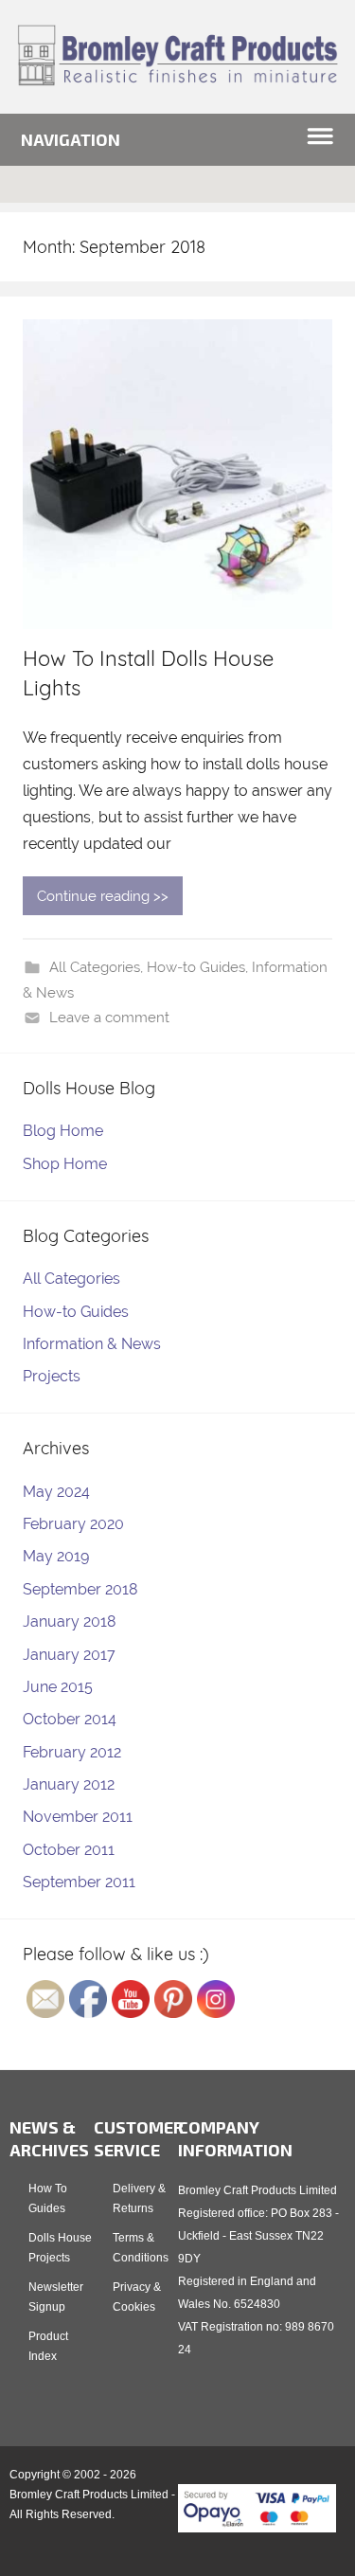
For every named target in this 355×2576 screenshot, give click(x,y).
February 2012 (72, 1752)
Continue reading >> (103, 896)
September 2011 (79, 1882)
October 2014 (70, 1719)
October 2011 (69, 1850)
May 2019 (56, 1556)
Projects (52, 1376)
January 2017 (69, 1655)
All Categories (95, 967)
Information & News (92, 1344)
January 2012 (69, 1784)
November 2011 (78, 1817)
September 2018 (80, 1589)
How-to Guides (196, 967)
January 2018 (69, 1621)
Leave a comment (109, 1018)
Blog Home (63, 1131)
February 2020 (73, 1524)
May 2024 (56, 1492)
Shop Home (65, 1164)
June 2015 (58, 1687)
